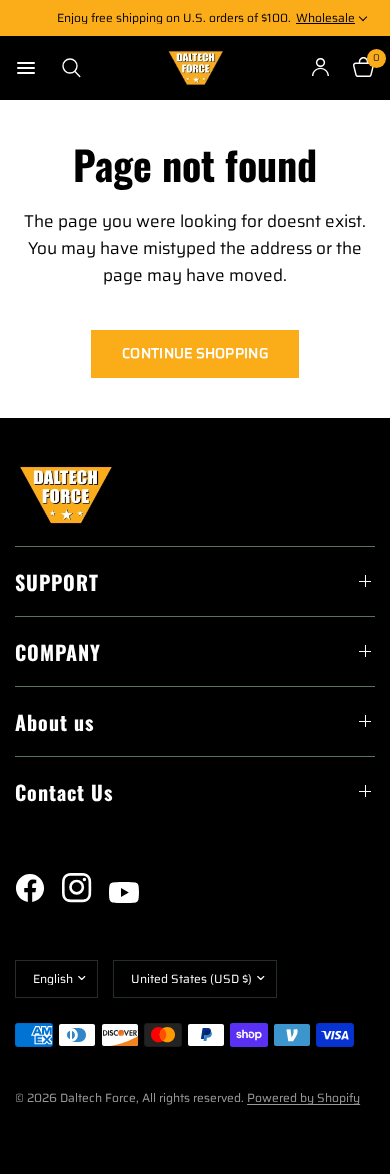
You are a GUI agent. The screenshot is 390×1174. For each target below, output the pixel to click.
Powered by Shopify (303, 1097)
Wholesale (325, 17)
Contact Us (64, 792)
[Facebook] (37, 888)
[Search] (65, 68)
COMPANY (58, 652)
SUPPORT (57, 582)
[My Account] (320, 68)
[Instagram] (84, 888)
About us (54, 722)
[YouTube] (131, 893)
